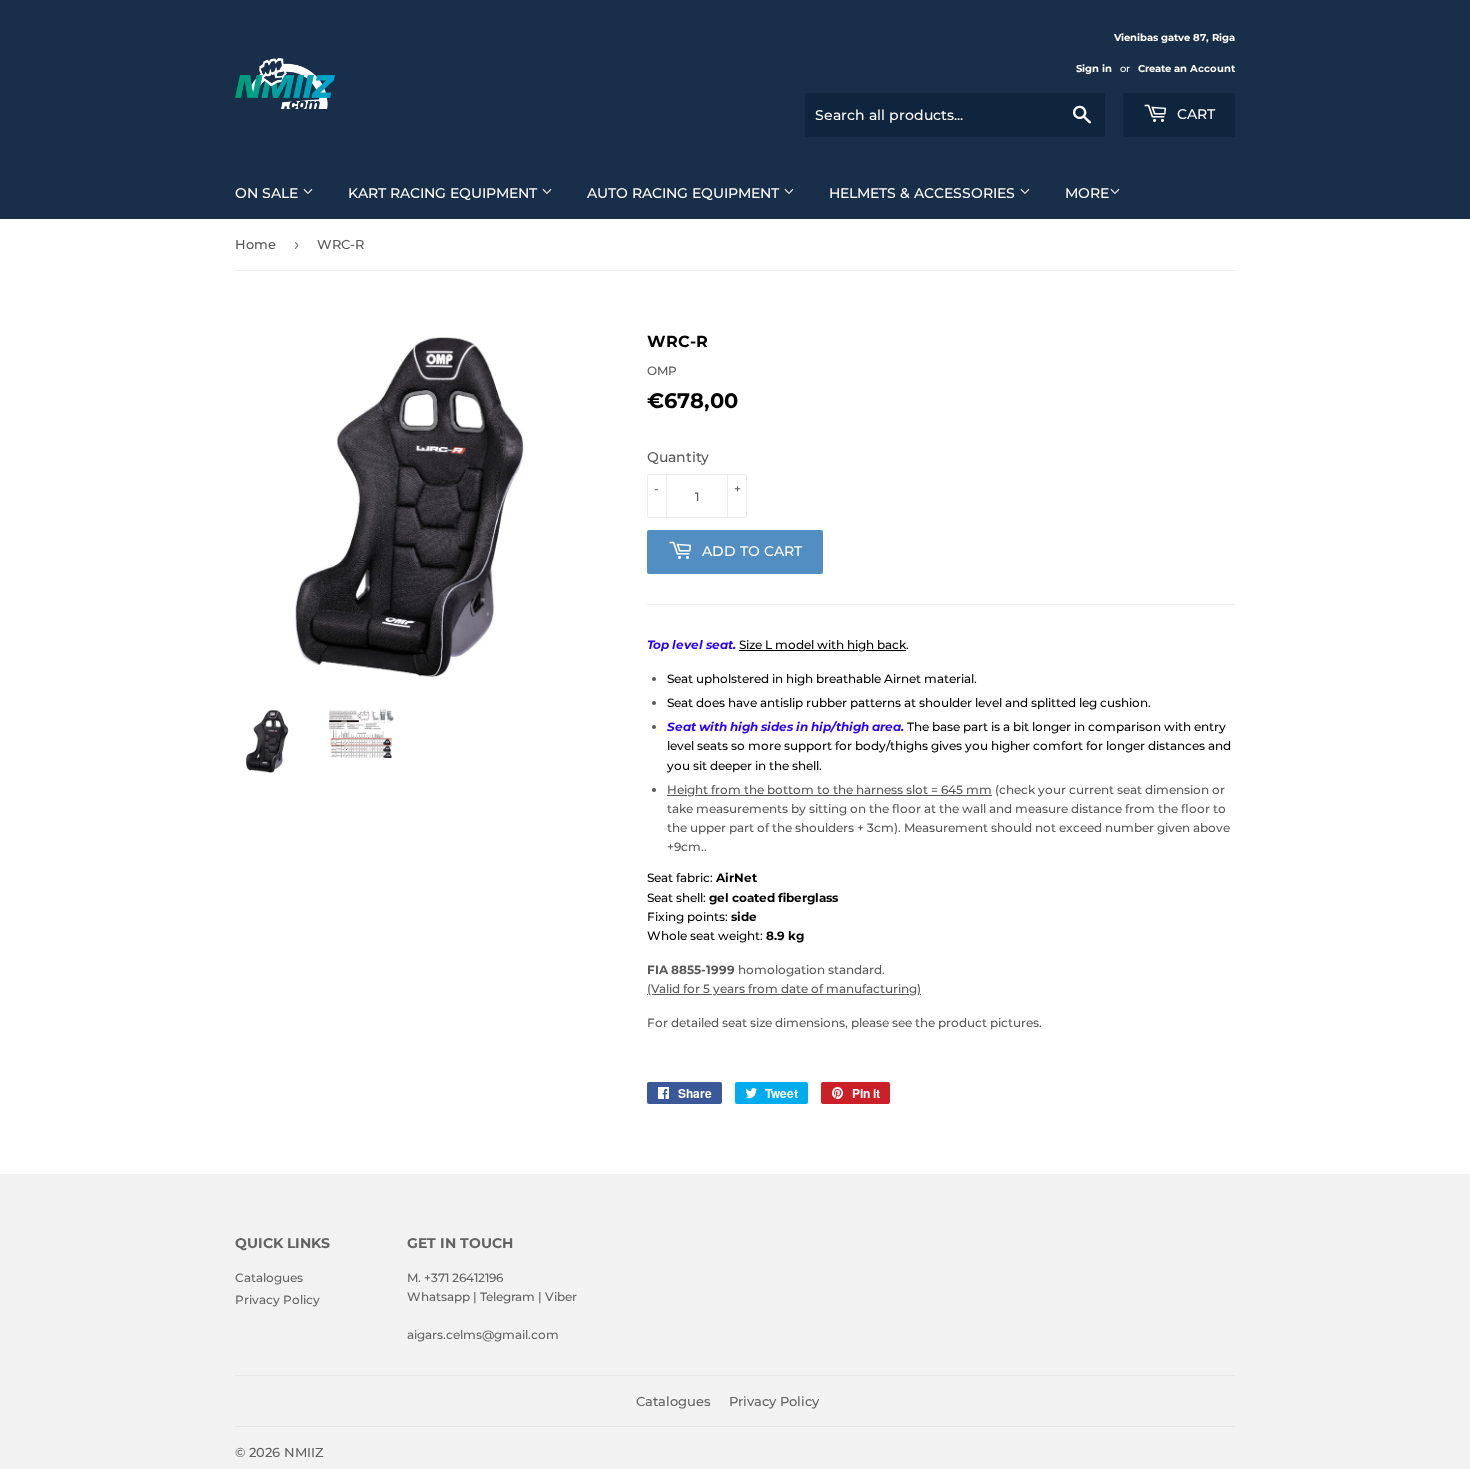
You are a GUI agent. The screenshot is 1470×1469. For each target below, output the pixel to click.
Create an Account (1186, 68)
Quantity (678, 457)
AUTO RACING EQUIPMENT (685, 193)
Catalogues (269, 1277)
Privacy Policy (277, 1299)
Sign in (1094, 68)
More (1087, 193)
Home (255, 244)
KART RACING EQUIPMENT (444, 193)
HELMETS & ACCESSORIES (924, 193)
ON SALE (268, 193)
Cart (1194, 114)
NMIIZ (304, 1452)
